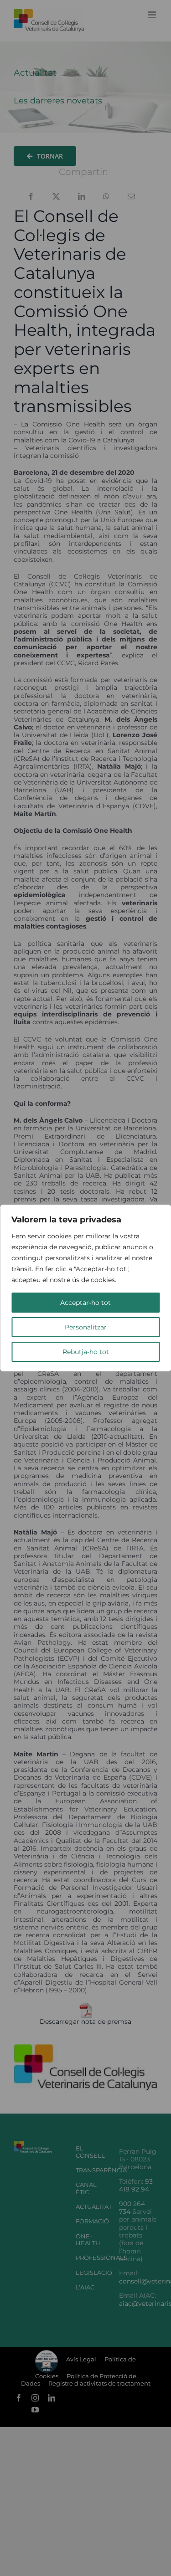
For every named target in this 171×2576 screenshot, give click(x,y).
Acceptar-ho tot (85, 1303)
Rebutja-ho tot (86, 1352)
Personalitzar (86, 1327)
